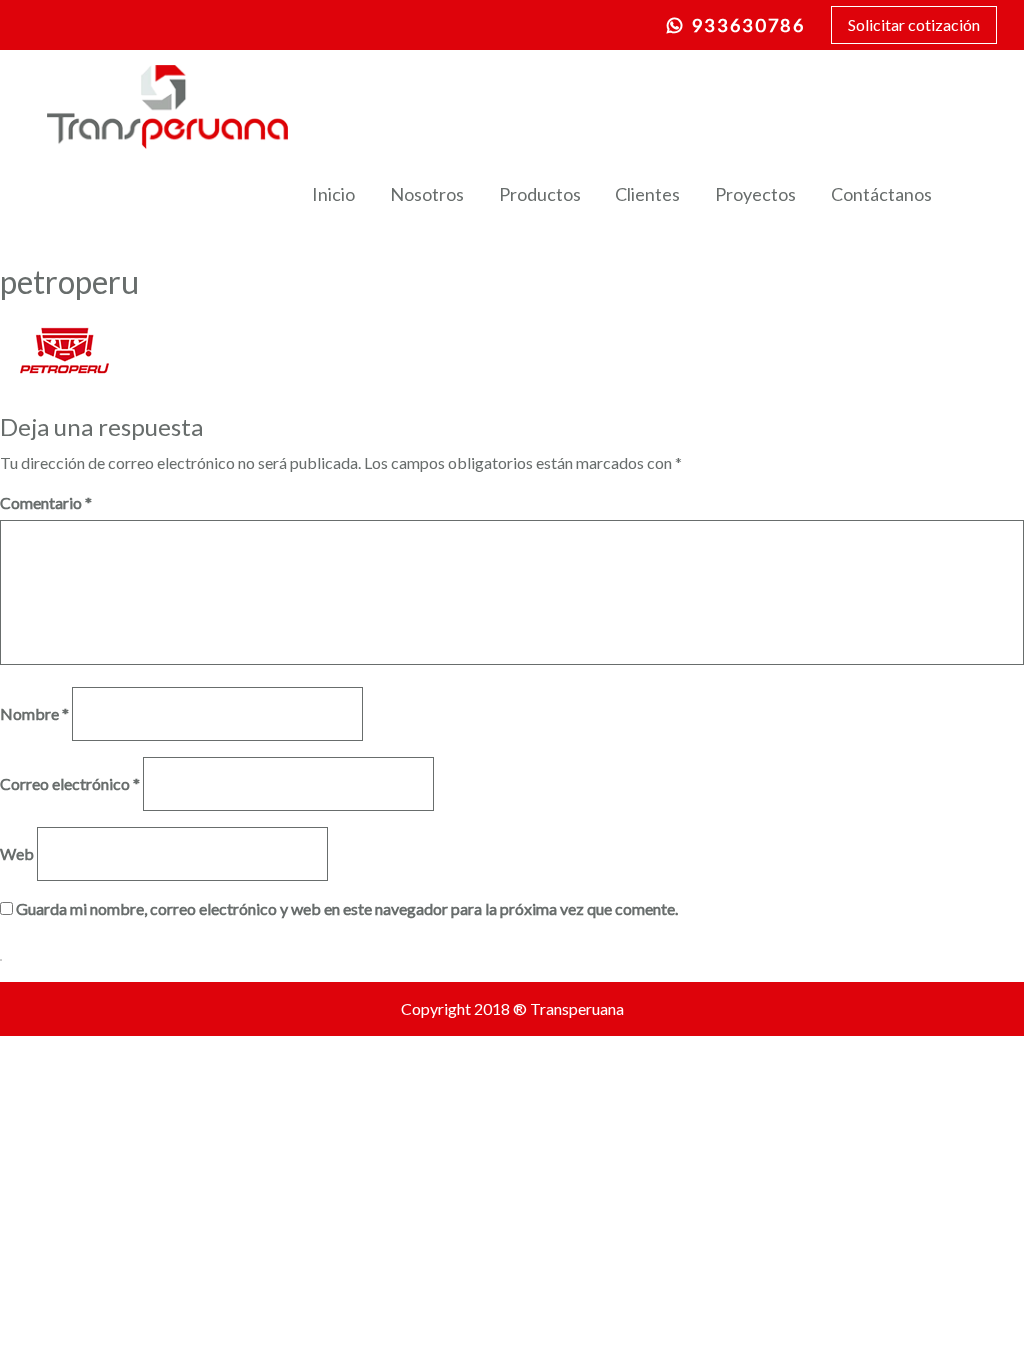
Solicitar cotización (914, 24)
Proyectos (755, 194)
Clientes (647, 194)
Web (17, 853)
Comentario (46, 502)
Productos (540, 194)
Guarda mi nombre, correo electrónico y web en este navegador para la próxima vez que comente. (347, 908)
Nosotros (427, 194)
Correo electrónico (70, 783)
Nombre (34, 713)
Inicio (333, 194)
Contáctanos (881, 194)
